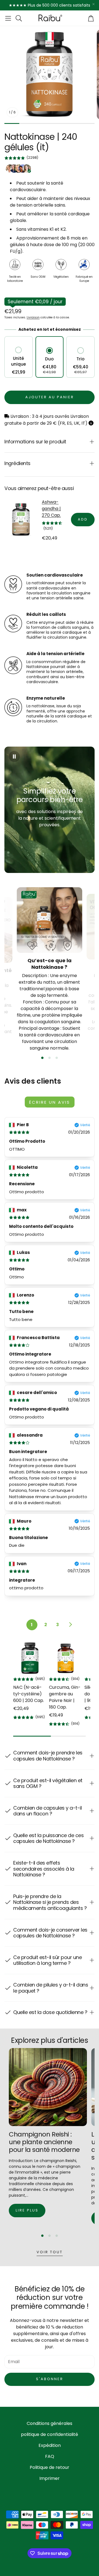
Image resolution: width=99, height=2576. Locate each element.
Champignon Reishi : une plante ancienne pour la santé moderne (44, 2142)
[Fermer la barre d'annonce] (94, 4)
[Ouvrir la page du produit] (30, 1658)
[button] (8, 18)
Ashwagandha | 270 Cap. (51, 509)
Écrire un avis (50, 1102)
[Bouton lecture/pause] (14, 756)
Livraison (33, 317)
